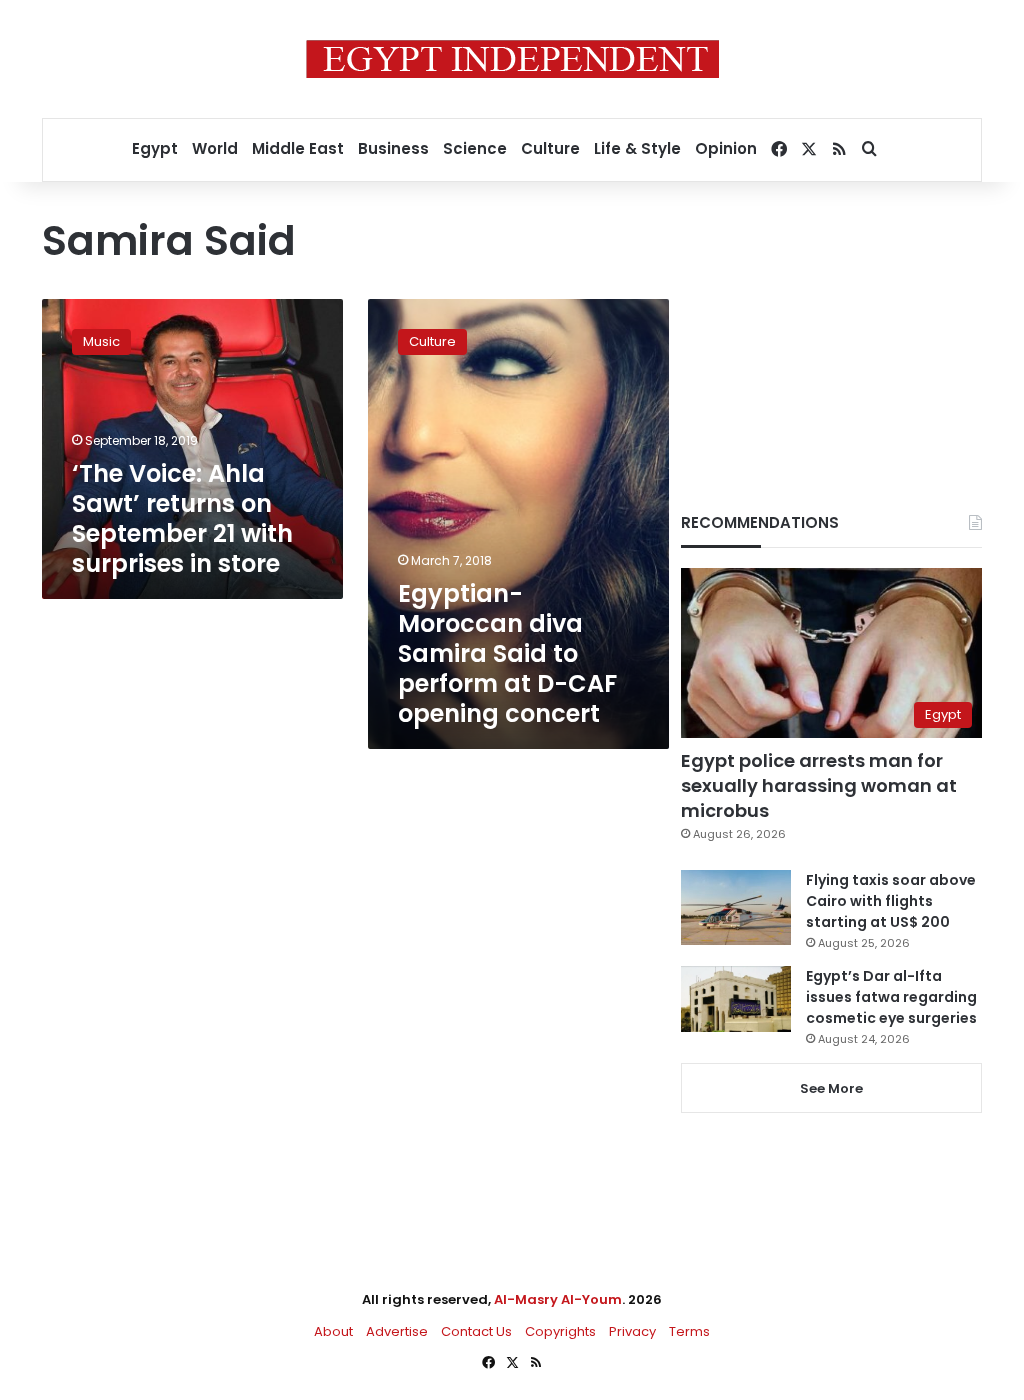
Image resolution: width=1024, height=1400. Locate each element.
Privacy (632, 1331)
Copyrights (560, 1331)
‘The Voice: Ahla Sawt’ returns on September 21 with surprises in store (182, 518)
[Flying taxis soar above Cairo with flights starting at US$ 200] (736, 907)
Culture (550, 148)
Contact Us (476, 1331)
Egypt (155, 148)
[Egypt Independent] (512, 59)
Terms (689, 1331)
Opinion (726, 148)
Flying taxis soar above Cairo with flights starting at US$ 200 (891, 901)
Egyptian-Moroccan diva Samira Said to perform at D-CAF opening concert (507, 653)
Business (393, 148)
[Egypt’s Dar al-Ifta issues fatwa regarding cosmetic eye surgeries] (736, 999)
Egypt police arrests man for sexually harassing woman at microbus (819, 785)
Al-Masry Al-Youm (558, 1299)
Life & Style (637, 148)
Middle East (298, 148)
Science (475, 148)
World (215, 148)
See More (831, 1088)
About (333, 1331)
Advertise (397, 1331)
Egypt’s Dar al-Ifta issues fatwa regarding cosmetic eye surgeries (891, 997)
